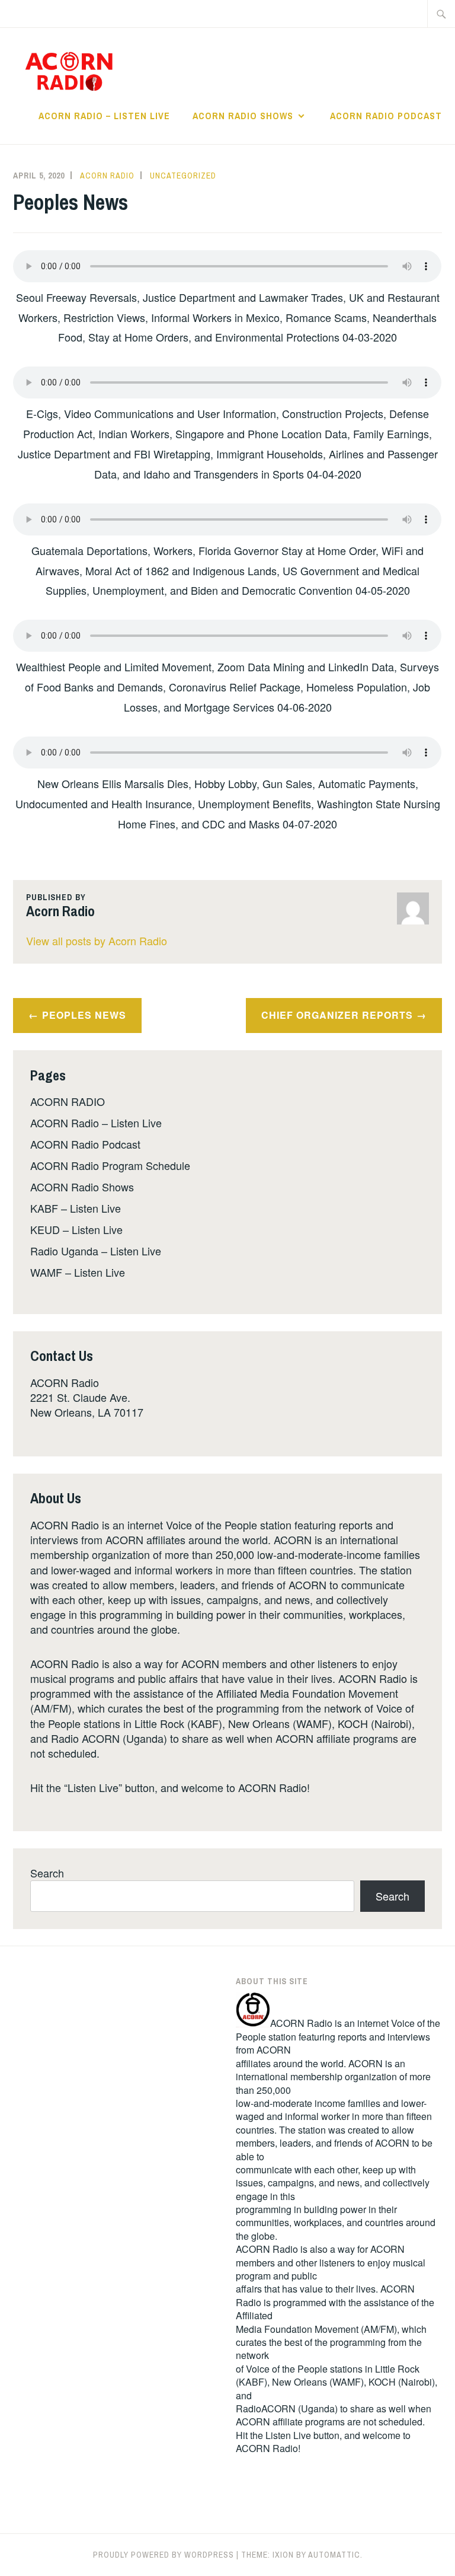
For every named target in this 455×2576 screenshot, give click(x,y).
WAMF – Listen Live (78, 1272)
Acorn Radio (107, 176)
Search (47, 1873)
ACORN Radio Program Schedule (110, 1165)
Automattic (334, 2555)
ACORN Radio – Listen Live (104, 116)
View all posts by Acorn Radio (97, 941)
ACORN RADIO (68, 1101)
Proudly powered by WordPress (164, 2555)
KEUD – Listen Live (76, 1229)
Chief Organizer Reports (337, 1015)
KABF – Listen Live (76, 1208)
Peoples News (84, 1015)
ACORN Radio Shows (243, 116)
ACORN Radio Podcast (386, 116)
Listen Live (288, 2435)
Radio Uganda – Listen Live (96, 1251)
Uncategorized (183, 176)
